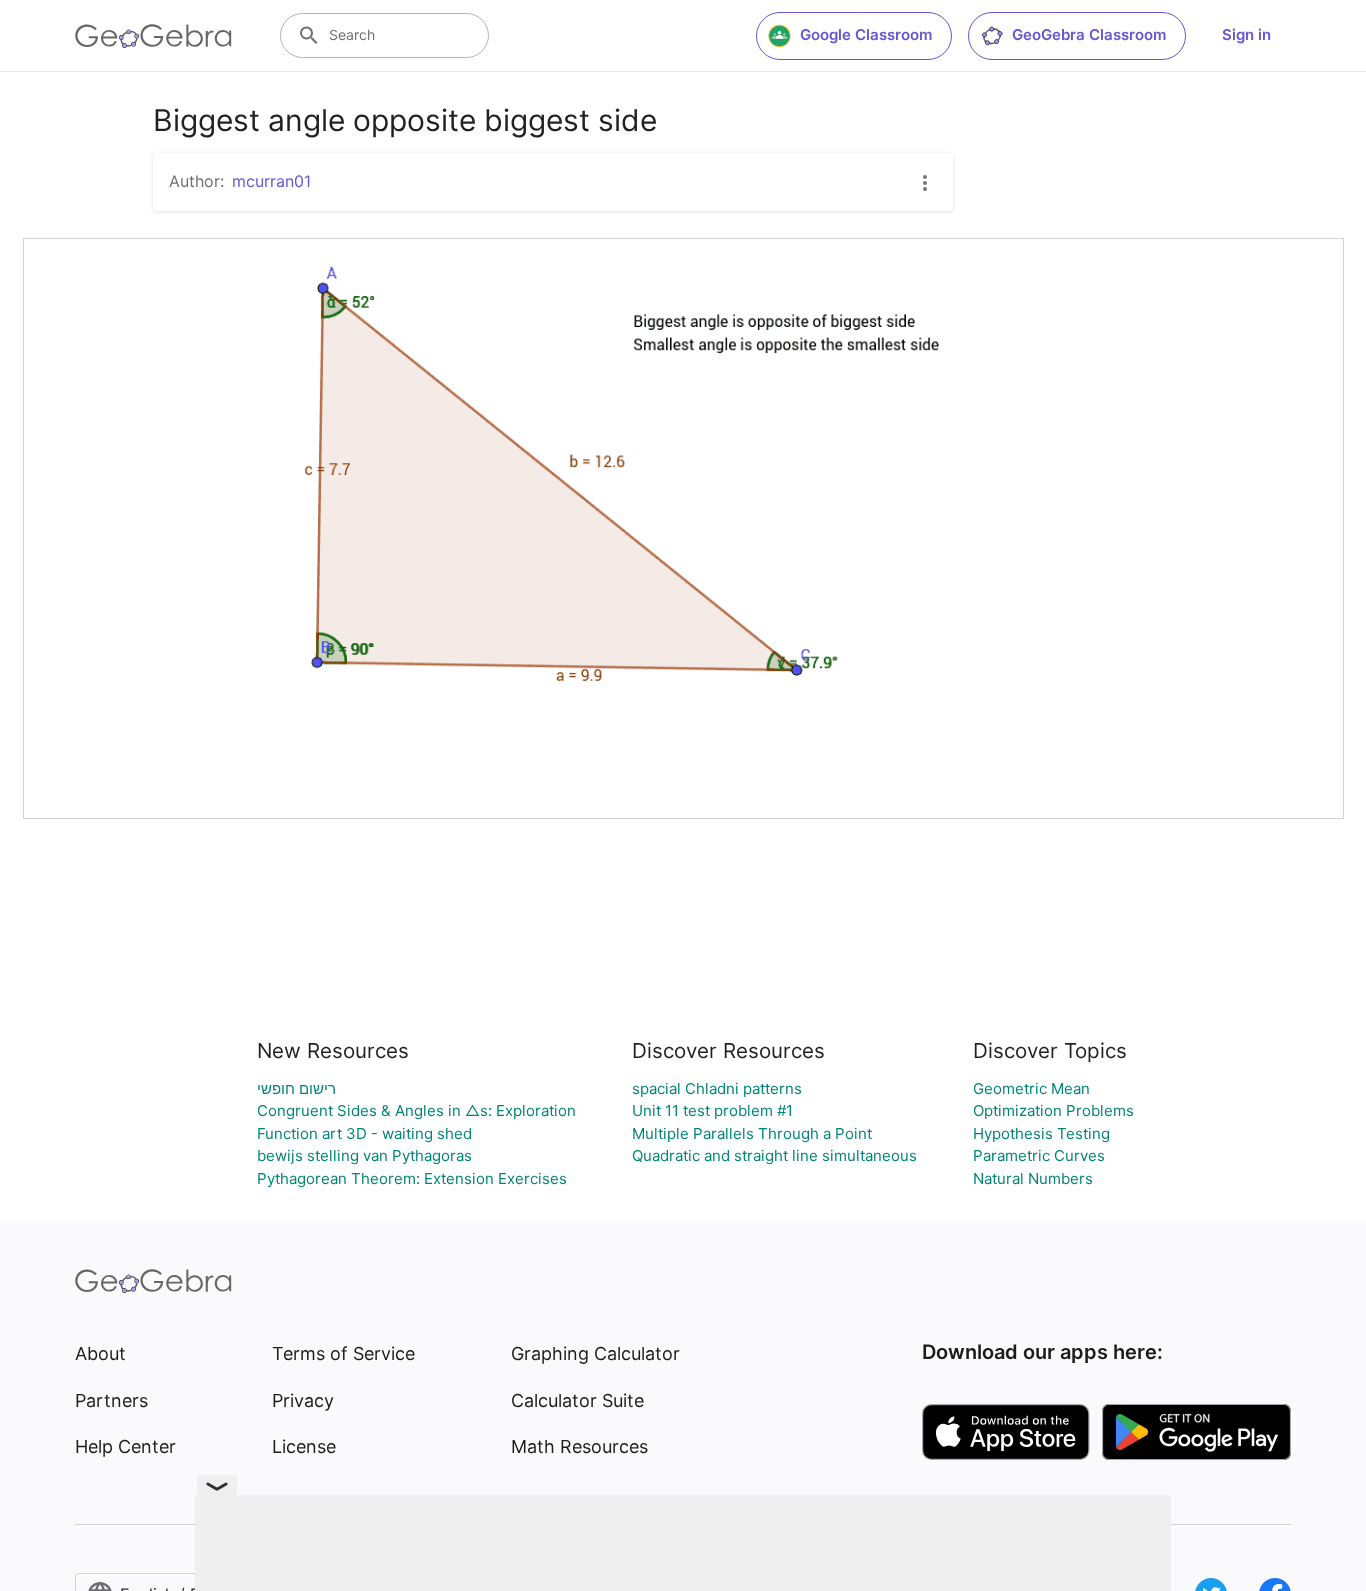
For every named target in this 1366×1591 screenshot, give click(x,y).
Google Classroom (866, 34)
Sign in (1246, 34)
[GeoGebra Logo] (153, 36)
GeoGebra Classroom (1089, 34)
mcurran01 (271, 181)
